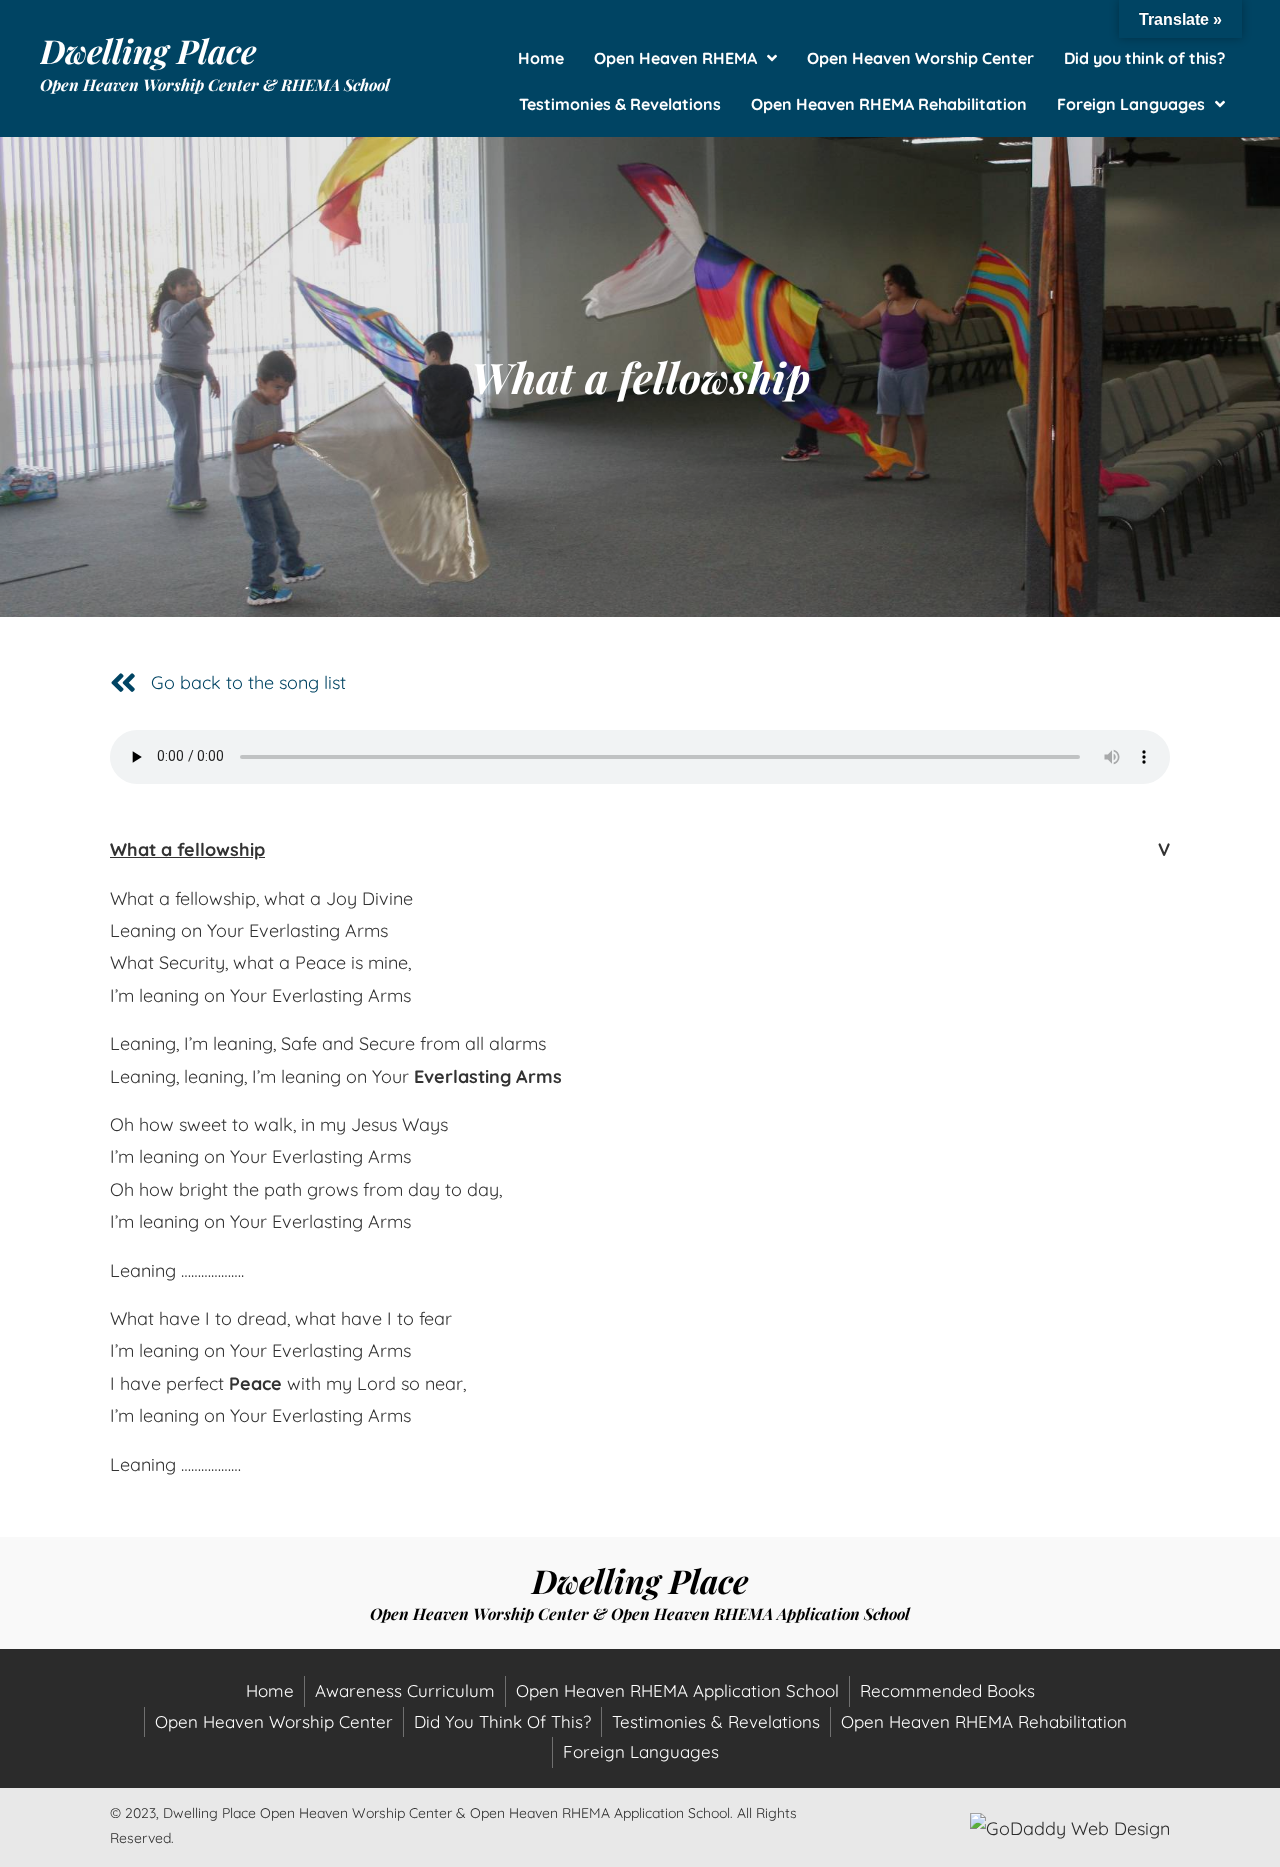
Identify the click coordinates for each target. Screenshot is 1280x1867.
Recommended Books (947, 1690)
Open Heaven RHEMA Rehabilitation (984, 1721)
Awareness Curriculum (405, 1690)
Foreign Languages (641, 1751)
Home (270, 1690)
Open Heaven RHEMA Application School (677, 1690)
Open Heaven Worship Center (274, 1721)
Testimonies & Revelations (716, 1721)
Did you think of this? (502, 1721)
